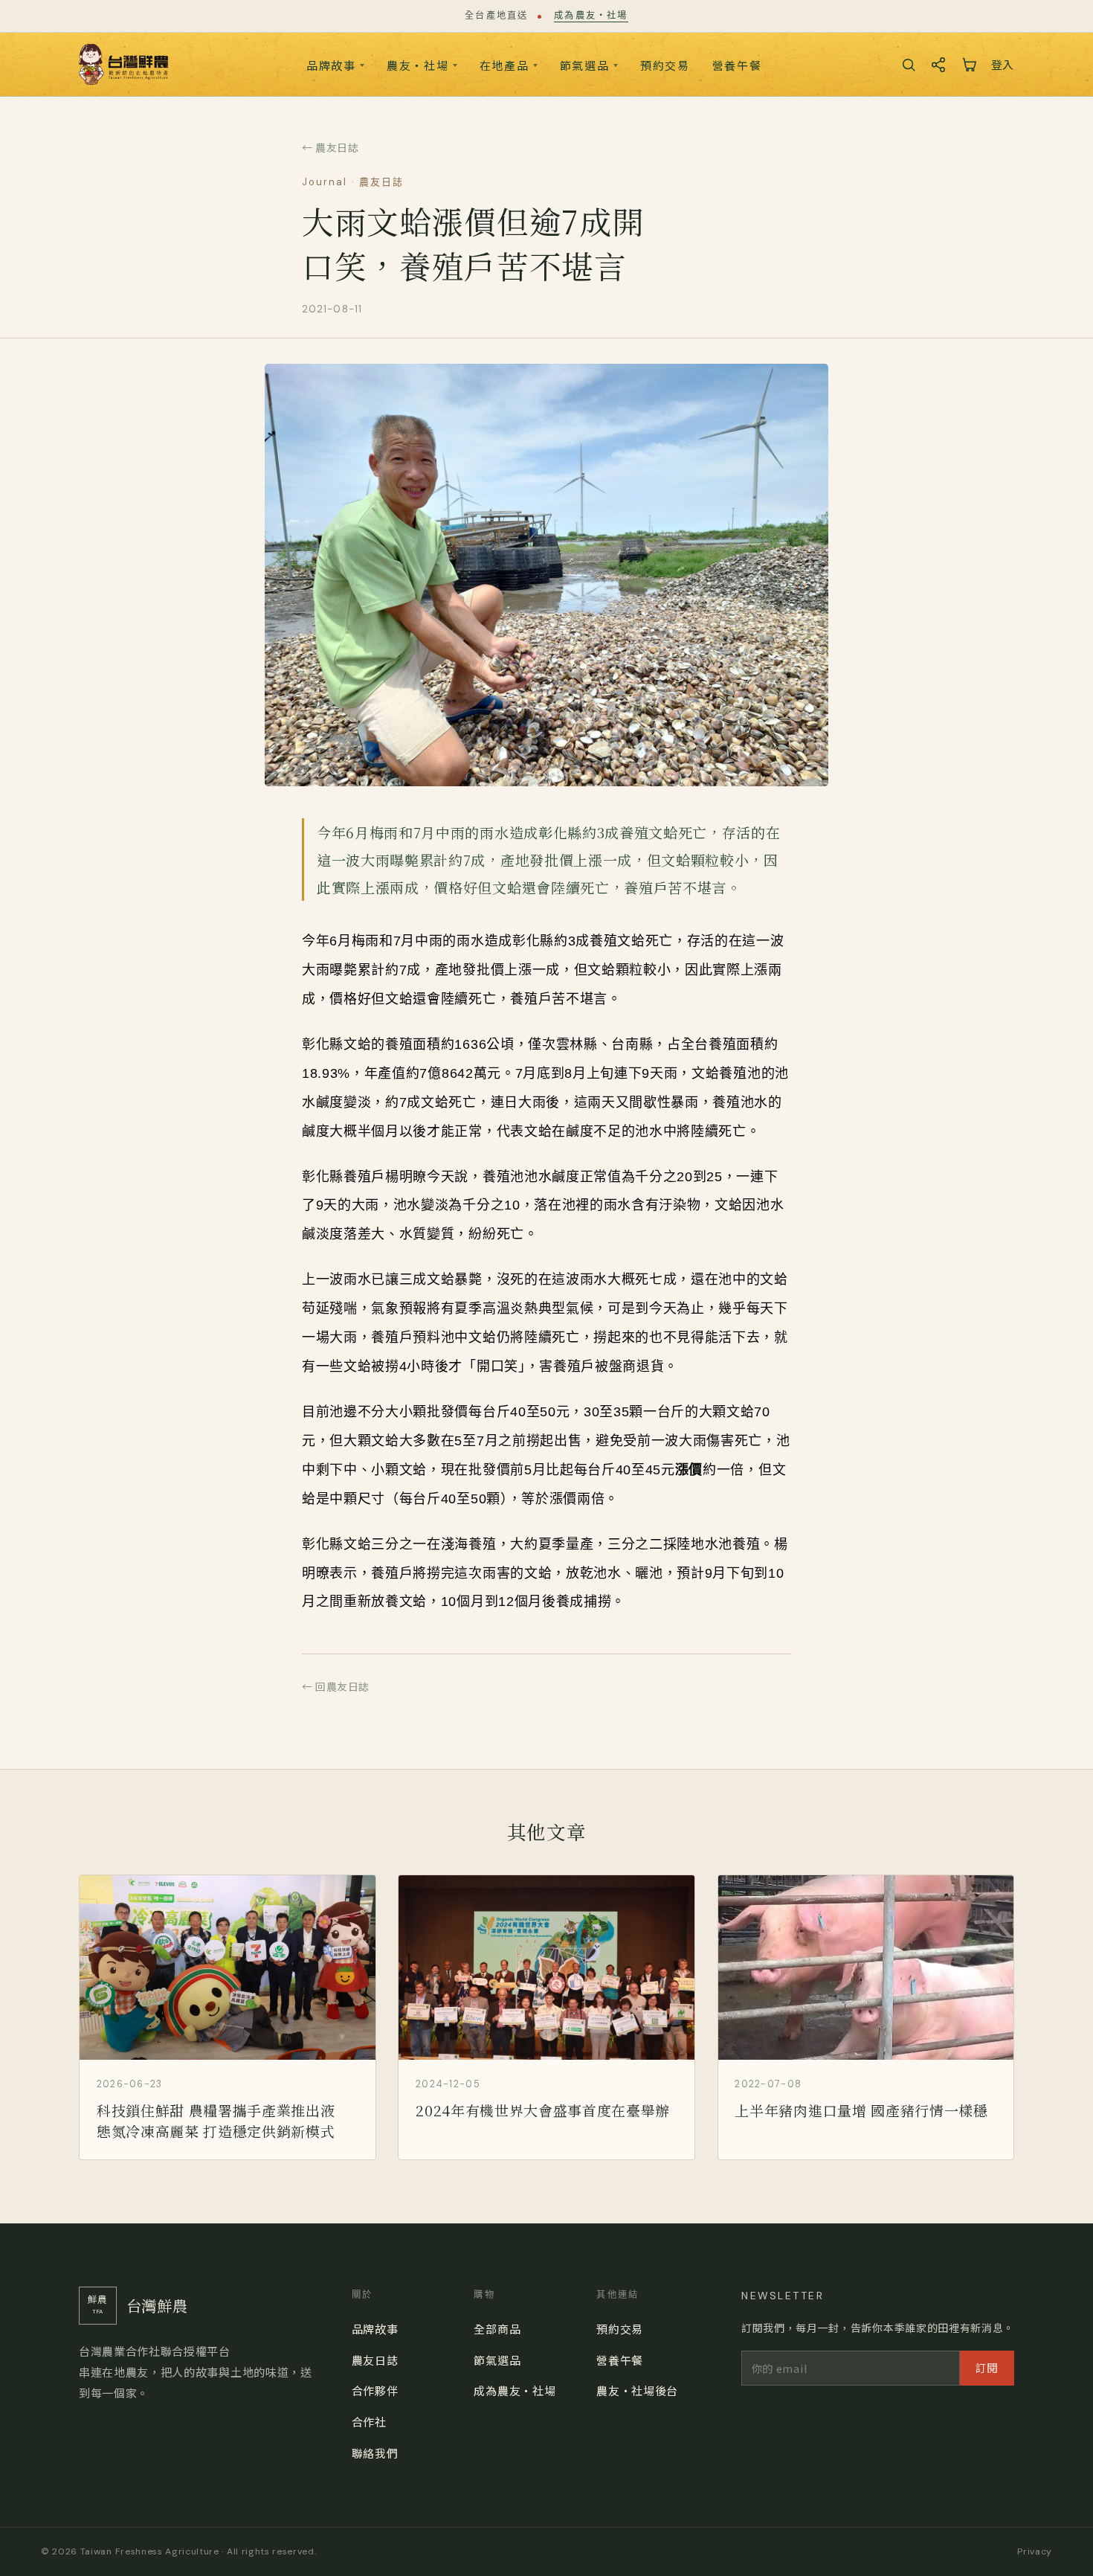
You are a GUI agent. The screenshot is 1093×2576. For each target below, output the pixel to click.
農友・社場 (418, 65)
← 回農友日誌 (336, 1686)
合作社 (369, 2422)
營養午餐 (737, 65)
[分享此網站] (938, 65)
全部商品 (497, 2329)
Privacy (1035, 2551)
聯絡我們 (375, 2453)
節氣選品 (585, 65)
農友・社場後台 (637, 2390)
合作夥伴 (375, 2390)
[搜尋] (909, 65)
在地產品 (504, 65)
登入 (1003, 64)
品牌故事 (331, 65)
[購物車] (969, 65)
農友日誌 (375, 2360)
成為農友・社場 (591, 16)
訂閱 (987, 2367)
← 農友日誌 (330, 147)
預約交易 (665, 65)
